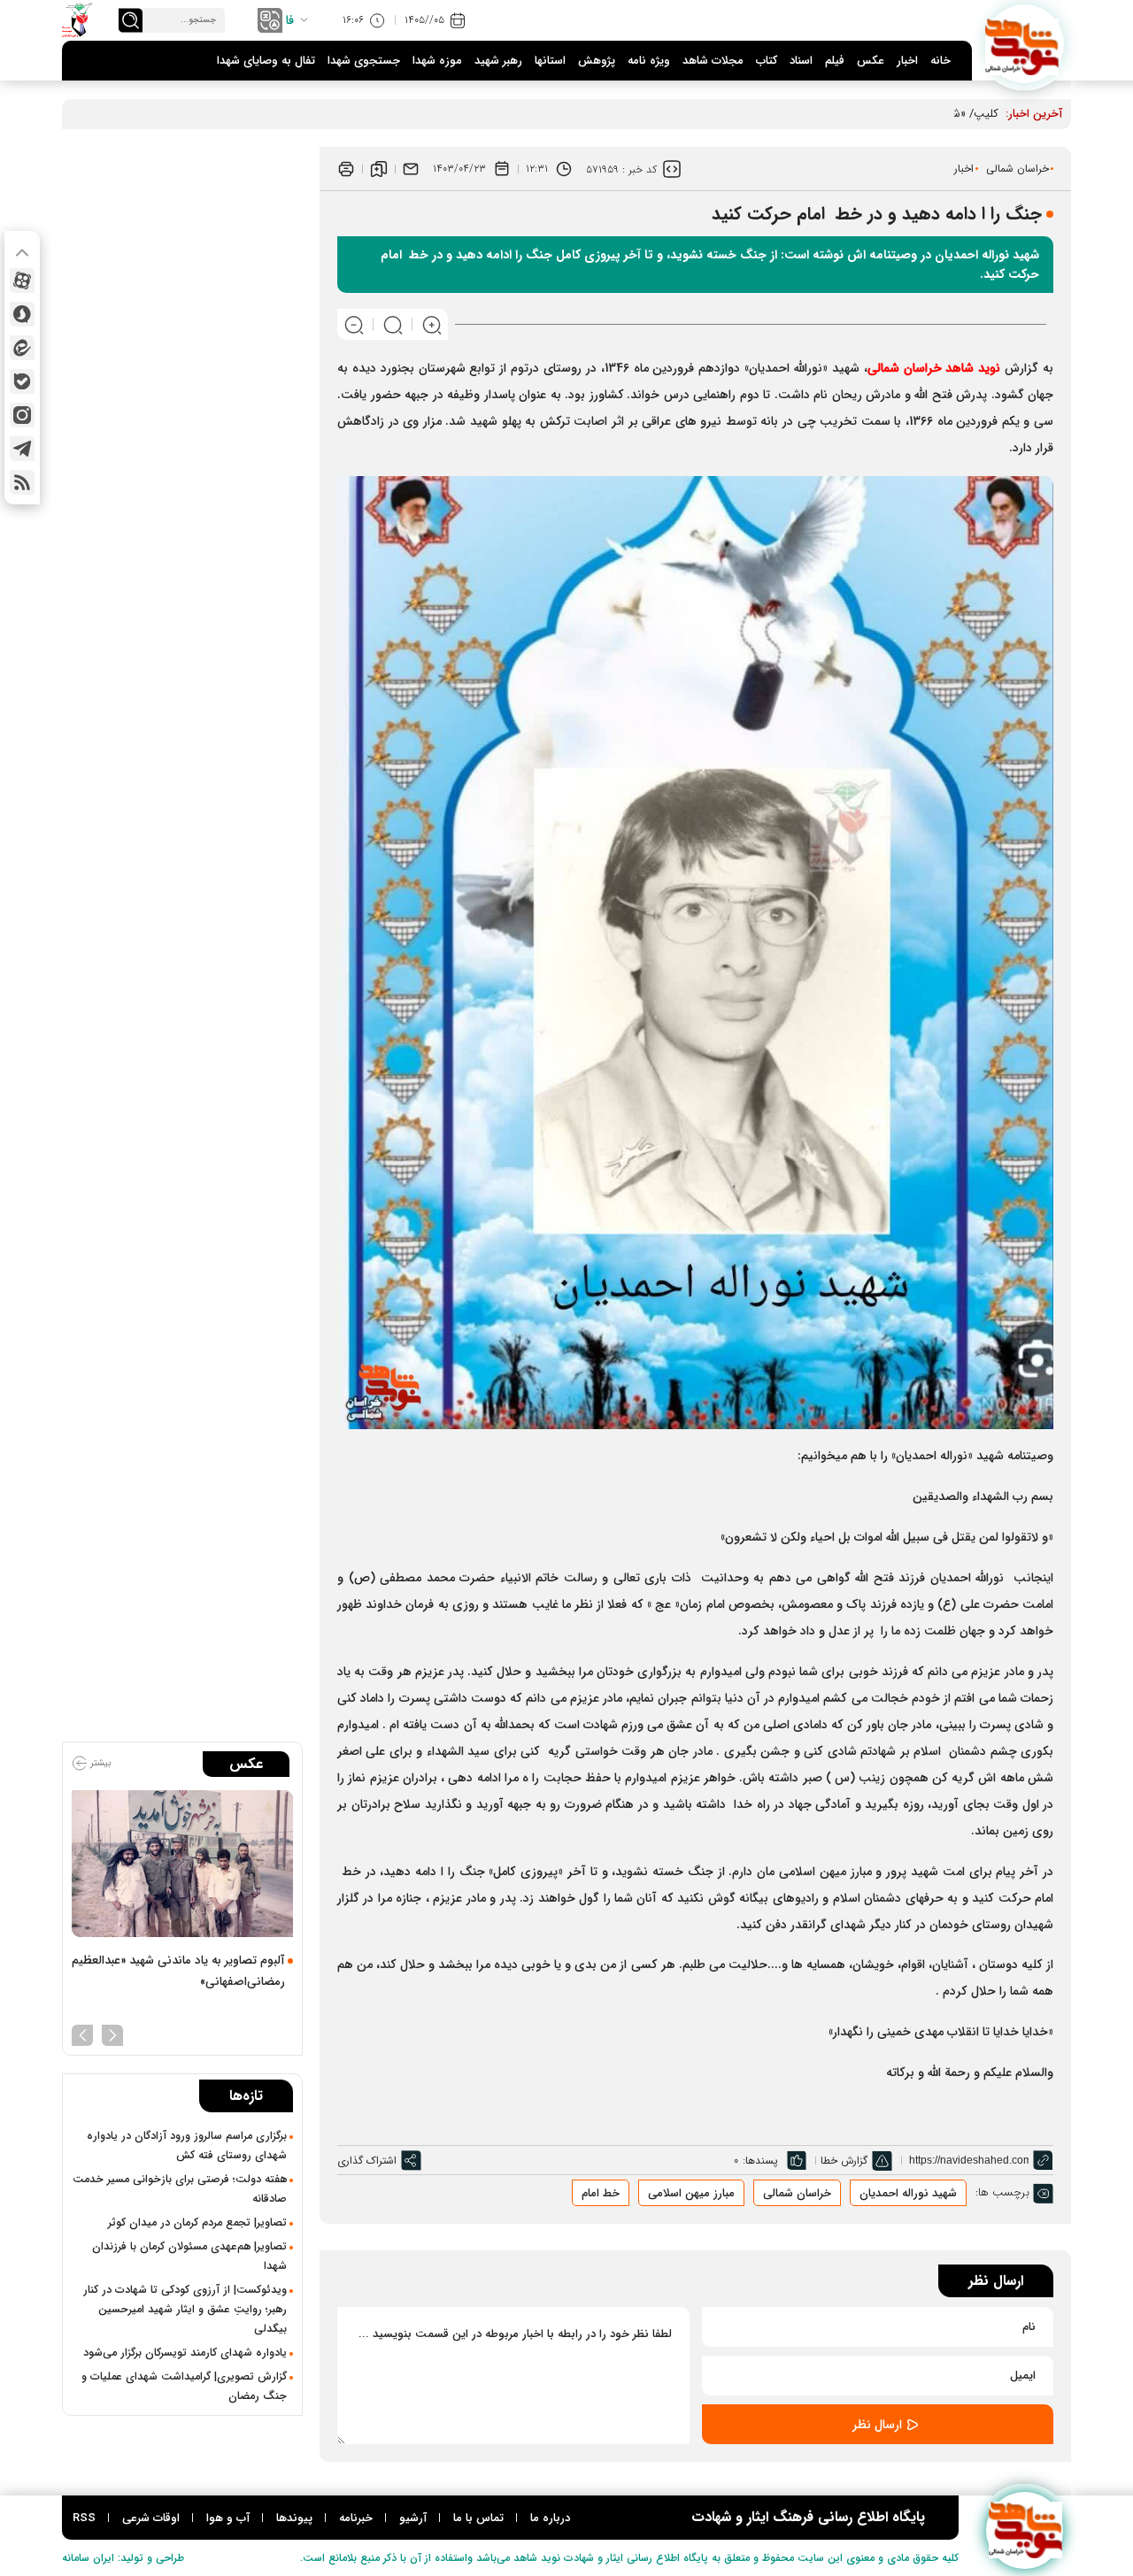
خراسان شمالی (1017, 169)
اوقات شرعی (151, 2518)
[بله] (22, 381)
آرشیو (413, 2518)
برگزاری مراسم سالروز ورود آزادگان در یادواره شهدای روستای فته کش (187, 2146)
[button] (112, 2034)
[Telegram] (22, 449)
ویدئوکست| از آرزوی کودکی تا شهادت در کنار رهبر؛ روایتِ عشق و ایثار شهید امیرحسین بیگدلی (185, 2310)
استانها (550, 61)
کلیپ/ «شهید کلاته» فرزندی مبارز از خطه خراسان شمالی (867, 114)
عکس (871, 61)
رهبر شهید (498, 61)
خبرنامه (356, 2518)
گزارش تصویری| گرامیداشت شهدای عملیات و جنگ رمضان (184, 2387)
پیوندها (294, 2518)
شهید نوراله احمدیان (908, 2193)
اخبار (907, 61)
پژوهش (597, 61)
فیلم (835, 61)
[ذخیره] (379, 169)
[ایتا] (22, 348)
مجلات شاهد (713, 61)
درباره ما (550, 2518)
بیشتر (99, 1763)
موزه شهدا (437, 61)
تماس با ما (478, 2518)
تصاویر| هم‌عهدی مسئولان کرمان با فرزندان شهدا (189, 2257)
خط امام (601, 2193)
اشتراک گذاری (367, 2161)
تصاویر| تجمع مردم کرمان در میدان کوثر (197, 2223)
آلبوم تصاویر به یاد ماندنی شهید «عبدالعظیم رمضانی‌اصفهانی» (178, 1971)
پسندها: (760, 2161)
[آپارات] (22, 281)
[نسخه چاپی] (346, 169)
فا (290, 20)
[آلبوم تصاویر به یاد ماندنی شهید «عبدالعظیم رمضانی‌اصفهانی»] (182, 1864)
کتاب (767, 61)
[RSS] (22, 482)
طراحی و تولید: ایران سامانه (123, 2558)
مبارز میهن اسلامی (691, 2193)
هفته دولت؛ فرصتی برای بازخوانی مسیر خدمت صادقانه (180, 2189)
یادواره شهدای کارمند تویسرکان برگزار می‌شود (185, 2353)
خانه (940, 61)
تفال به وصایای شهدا (266, 61)
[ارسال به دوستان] (411, 169)
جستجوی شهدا (364, 61)
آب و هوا (228, 2518)
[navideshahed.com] (1025, 44)
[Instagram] (22, 415)
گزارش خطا (844, 2161)
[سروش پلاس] (22, 314)
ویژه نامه (649, 61)
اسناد (801, 61)
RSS (84, 2518)
